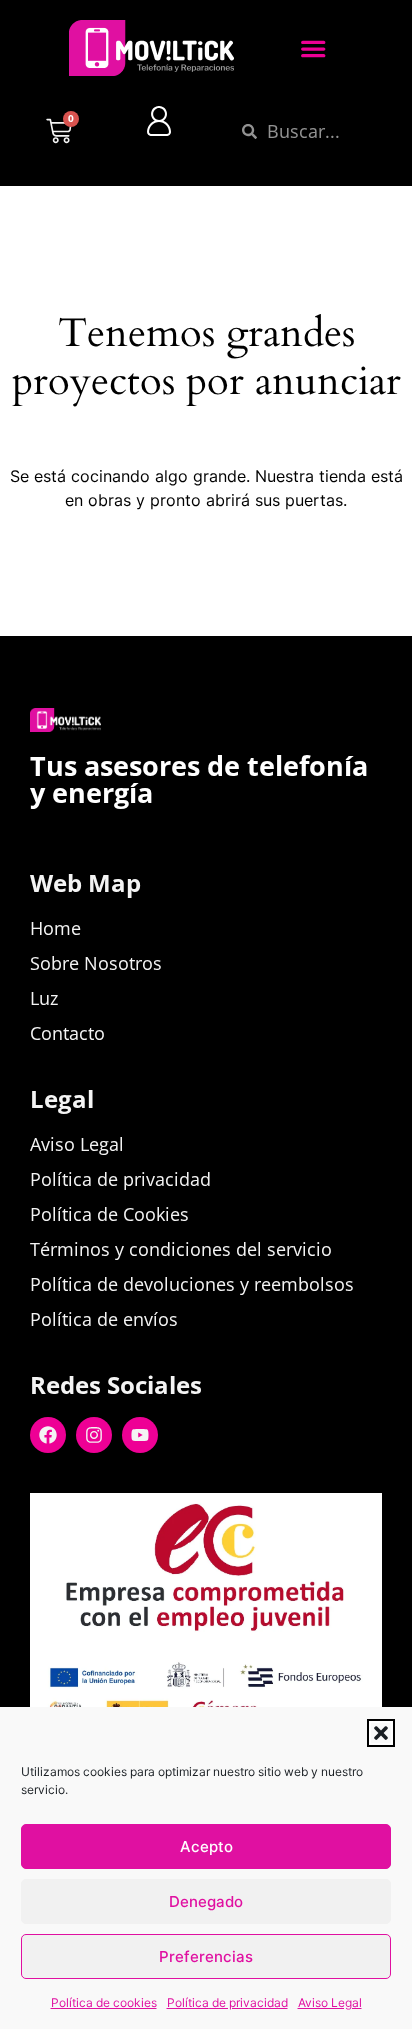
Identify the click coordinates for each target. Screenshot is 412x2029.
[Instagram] (94, 1435)
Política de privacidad (227, 2002)
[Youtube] (140, 1435)
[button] (381, 1733)
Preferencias (206, 1956)
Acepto (206, 1846)
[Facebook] (48, 1435)
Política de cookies (104, 2002)
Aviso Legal (330, 2002)
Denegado (206, 1901)
